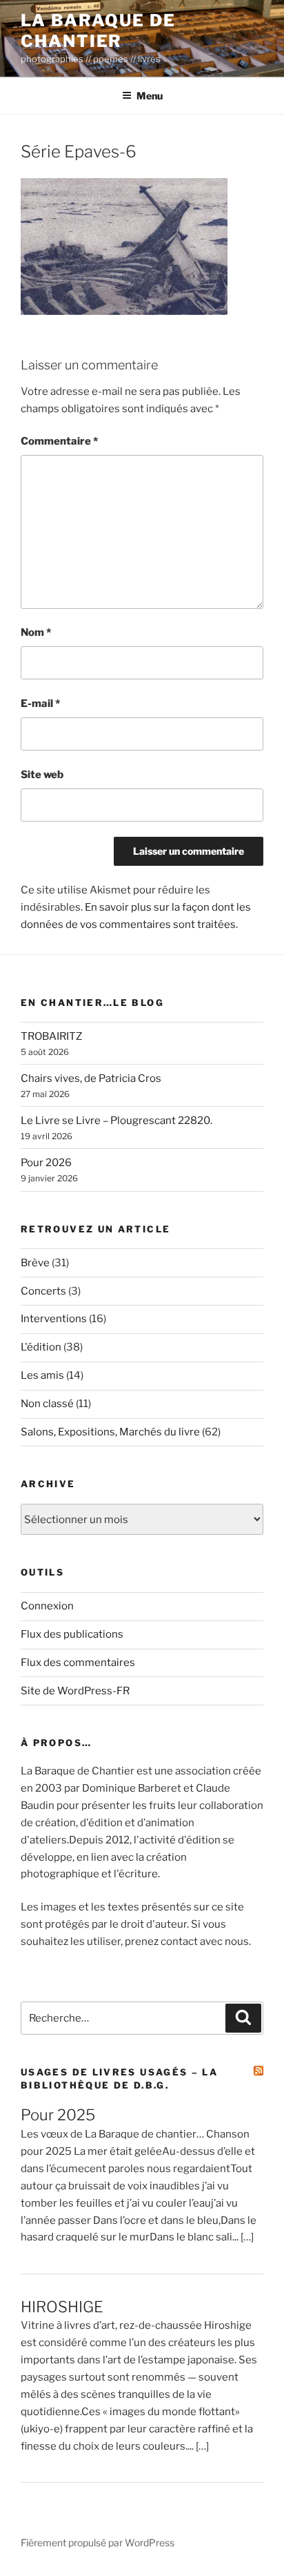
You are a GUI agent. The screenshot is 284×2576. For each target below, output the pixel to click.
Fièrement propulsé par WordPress (98, 2543)
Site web (42, 775)
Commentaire (59, 441)
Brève (35, 1263)
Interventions (54, 1319)
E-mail (40, 704)
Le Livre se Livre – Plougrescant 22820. (116, 1121)
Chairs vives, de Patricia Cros (91, 1078)
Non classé (47, 1404)
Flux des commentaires (78, 1663)
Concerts (43, 1291)
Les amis (42, 1375)
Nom (36, 632)
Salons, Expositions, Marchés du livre (110, 1432)
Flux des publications (72, 1634)
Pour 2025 (58, 2115)
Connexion (47, 1606)
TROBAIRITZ (51, 1036)
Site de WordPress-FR (75, 1691)
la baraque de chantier (98, 31)
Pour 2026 (46, 1163)
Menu (150, 96)
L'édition (41, 1347)
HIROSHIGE (62, 2307)
